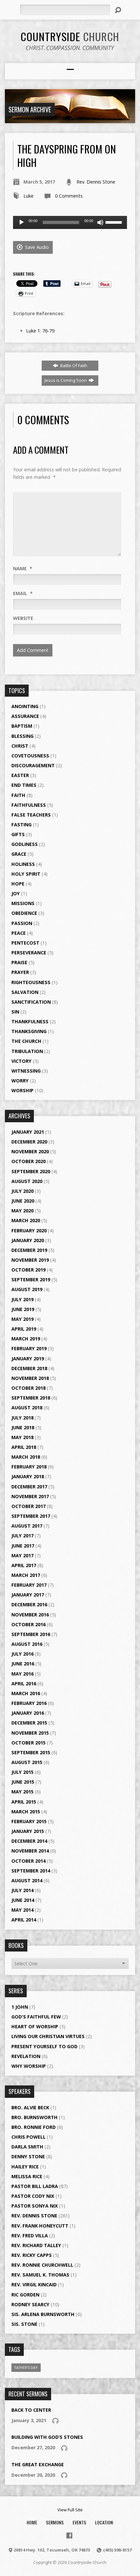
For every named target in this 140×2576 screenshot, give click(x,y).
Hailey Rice (25, 2167)
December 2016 (29, 1604)
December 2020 (29, 1142)
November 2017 (30, 1496)
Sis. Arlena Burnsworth (43, 2314)
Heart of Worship (35, 2026)
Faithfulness (29, 805)
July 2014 (22, 1890)
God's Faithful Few (36, 2017)
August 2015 (27, 1762)
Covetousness (30, 756)
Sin (15, 1012)
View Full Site (70, 2510)
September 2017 (31, 1516)
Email (23, 593)
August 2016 (27, 1644)
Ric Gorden (25, 2295)
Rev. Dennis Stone (96, 182)
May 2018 (22, 1437)
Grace (19, 854)
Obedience (24, 913)
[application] (70, 222)
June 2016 (23, 1664)
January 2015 (28, 1831)
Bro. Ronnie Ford (34, 2127)
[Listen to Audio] (55, 2421)
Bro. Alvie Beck (30, 2107)
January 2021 (28, 1132)
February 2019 (29, 1348)
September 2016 (31, 1634)
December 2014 (29, 1841)
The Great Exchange (38, 2464)
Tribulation (27, 1051)
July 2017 (22, 1536)
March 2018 (26, 1457)
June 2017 (23, 1546)
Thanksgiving (29, 1031)
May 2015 (22, 1792)
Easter (20, 775)
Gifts (18, 834)
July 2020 (22, 1191)
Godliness (25, 844)
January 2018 (28, 1476)
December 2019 (29, 1250)
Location (104, 2522)
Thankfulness (30, 1021)
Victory (21, 1061)
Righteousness (31, 982)
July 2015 (22, 1772)
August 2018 (27, 1408)
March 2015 (26, 1812)
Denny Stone (28, 2156)
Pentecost (25, 943)
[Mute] (100, 222)
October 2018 (28, 1388)
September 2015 (31, 1752)
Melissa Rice (27, 2176)
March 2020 (26, 1220)
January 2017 (28, 1595)
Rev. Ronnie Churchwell (42, 2265)
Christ (20, 746)
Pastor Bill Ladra (35, 2186)
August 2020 (27, 1181)
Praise (19, 962)
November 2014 (30, 1851)
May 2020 (22, 1211)
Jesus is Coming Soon (66, 380)
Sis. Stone (24, 2324)
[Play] (21, 222)
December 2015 (29, 1723)
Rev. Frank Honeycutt (40, 2226)
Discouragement (33, 765)
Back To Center (31, 2410)
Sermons (55, 2522)
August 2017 (27, 1526)
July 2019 (22, 1299)
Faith (18, 795)
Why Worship (29, 2066)
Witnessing (26, 1071)
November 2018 (30, 1378)
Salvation (25, 992)
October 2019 (28, 1270)
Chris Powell (28, 2137)
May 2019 (22, 1319)
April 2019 (24, 1329)
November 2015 (30, 1733)
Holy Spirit (26, 874)
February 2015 (29, 1821)
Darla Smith (27, 2147)
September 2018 (31, 1398)
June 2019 (23, 1309)
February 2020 (29, 1231)
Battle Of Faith (73, 365)
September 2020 (31, 1171)
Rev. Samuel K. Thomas (40, 2275)
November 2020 (30, 1151)
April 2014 (24, 1920)
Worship (22, 1090)
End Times (24, 785)
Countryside (70, 36)
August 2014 (27, 1880)
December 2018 (29, 1368)
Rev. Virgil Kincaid (34, 2284)
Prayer (20, 972)
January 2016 (28, 1713)
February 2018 (29, 1467)
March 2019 (26, 1339)
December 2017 (29, 1487)
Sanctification (31, 1002)
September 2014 (31, 1871)
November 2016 (30, 1615)
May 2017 (22, 1555)
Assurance (25, 716)
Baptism (22, 726)
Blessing (22, 736)
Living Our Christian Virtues (48, 2036)
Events (79, 2522)
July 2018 (22, 1418)
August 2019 (27, 1289)
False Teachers (31, 815)
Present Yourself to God (44, 2046)
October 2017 (28, 1506)
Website (23, 618)
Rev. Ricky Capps (32, 2255)
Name (23, 568)
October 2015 (28, 1743)
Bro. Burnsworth (35, 2117)
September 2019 (31, 1280)
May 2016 (22, 1674)
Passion (22, 923)
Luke (28, 196)
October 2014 (28, 1861)
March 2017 (26, 1575)
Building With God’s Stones (47, 2437)
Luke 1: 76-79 (40, 331)
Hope (18, 884)
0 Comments (69, 196)
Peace (19, 933)
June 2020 (23, 1201)
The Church (26, 1041)
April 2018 (24, 1447)
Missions (23, 903)
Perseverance (29, 953)
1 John (20, 2007)
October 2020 (28, 1161)
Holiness (23, 864)
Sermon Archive (30, 109)
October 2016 (28, 1624)
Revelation (26, 2056)
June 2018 (23, 1427)
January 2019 (28, 1359)
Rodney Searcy (30, 2304)
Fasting (21, 825)
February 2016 (29, 1703)
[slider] (115, 222)
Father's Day (26, 2367)
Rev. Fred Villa (30, 2236)
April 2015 (24, 1802)
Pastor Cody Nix (33, 2196)
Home (32, 2522)
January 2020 (28, 1240)
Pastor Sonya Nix (35, 2206)
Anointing (25, 706)
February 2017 (29, 1585)
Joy (16, 893)
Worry (20, 1081)
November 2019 (30, 1260)
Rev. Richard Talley (36, 2245)
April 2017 (24, 1565)
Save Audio (36, 247)
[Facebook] (69, 2535)
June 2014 (23, 1900)
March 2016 (26, 1693)
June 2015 (23, 1782)
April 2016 (24, 1684)
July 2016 (22, 1654)
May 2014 (22, 1910)
